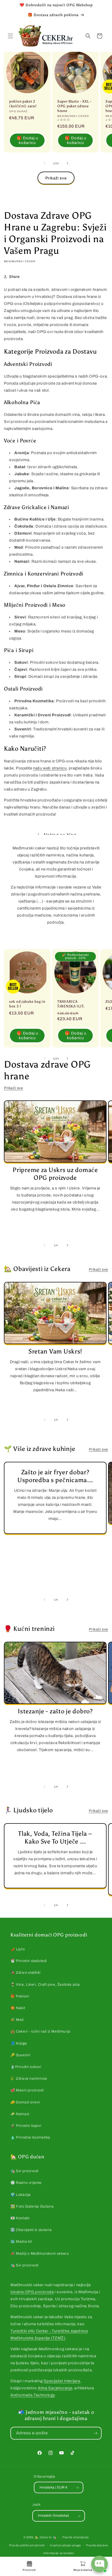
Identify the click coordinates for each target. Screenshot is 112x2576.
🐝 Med (17, 2020)
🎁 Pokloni (20, 1996)
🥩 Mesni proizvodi (27, 2090)
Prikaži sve (56, 178)
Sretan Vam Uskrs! (55, 1351)
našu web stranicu (50, 768)
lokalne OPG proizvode (32, 2292)
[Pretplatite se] (95, 2433)
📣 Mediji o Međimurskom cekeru (40, 2254)
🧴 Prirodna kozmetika (30, 2137)
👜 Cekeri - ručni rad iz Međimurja (40, 2031)
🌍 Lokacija (21, 2195)
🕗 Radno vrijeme (26, 2183)
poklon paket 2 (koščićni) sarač (23, 104)
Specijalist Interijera (62, 2381)
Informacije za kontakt (58, 2553)
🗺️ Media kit (21, 2242)
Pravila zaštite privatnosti (27, 2545)
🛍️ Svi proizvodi (24, 2171)
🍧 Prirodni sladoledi (29, 1961)
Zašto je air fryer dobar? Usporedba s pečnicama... (55, 1476)
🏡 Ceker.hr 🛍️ (46, 2537)
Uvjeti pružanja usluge (65, 2545)
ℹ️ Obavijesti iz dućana (31, 2230)
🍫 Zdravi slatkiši (25, 1973)
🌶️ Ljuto (18, 1949)
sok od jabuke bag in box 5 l (27, 1004)
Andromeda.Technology (33, 2395)
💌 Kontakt (20, 2218)
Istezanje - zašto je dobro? (55, 1711)
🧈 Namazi (20, 2114)
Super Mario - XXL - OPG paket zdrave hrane (74, 106)
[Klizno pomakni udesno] (67, 163)
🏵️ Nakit (18, 2008)
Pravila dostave (97, 2545)
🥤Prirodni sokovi (26, 2067)
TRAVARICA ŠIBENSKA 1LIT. (71, 1004)
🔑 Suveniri (20, 2055)
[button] (10, 36)
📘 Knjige (19, 2043)
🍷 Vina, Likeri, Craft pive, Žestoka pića (45, 1985)
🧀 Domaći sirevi (25, 2102)
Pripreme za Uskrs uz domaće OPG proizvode (55, 1174)
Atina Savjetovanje (55, 2388)
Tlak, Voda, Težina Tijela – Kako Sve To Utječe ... (55, 1837)
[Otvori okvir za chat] (99, 2564)
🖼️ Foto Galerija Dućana (32, 2206)
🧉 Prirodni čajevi (26, 2126)
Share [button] (14, 277)
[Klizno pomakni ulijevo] (45, 163)
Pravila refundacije (75, 2537)
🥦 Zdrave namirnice (29, 2079)
